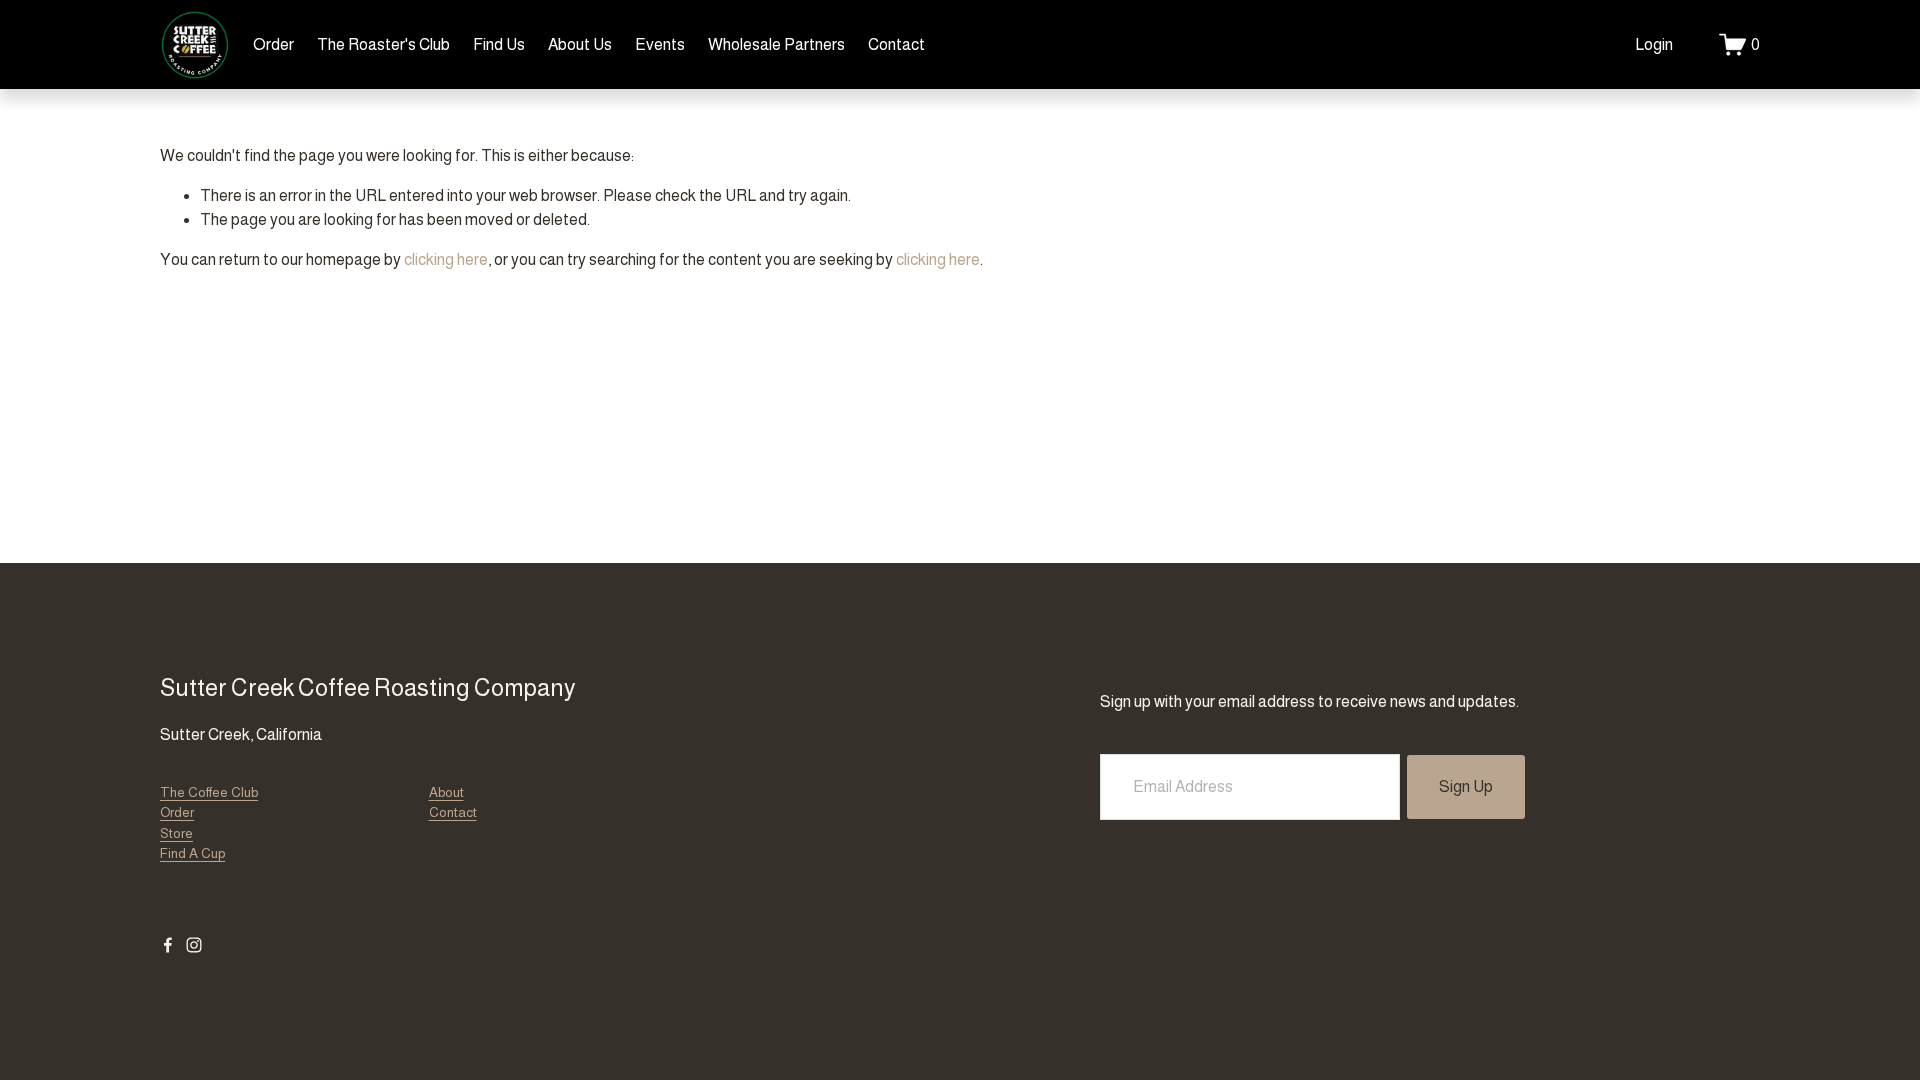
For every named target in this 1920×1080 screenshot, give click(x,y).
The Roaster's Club (383, 44)
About (446, 792)
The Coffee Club (209, 792)
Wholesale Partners (776, 44)
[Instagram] (194, 945)
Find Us (499, 44)
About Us (580, 44)
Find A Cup (192, 853)
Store (176, 833)
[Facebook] (168, 945)
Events (660, 44)
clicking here (446, 259)
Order (273, 44)
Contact (896, 44)
